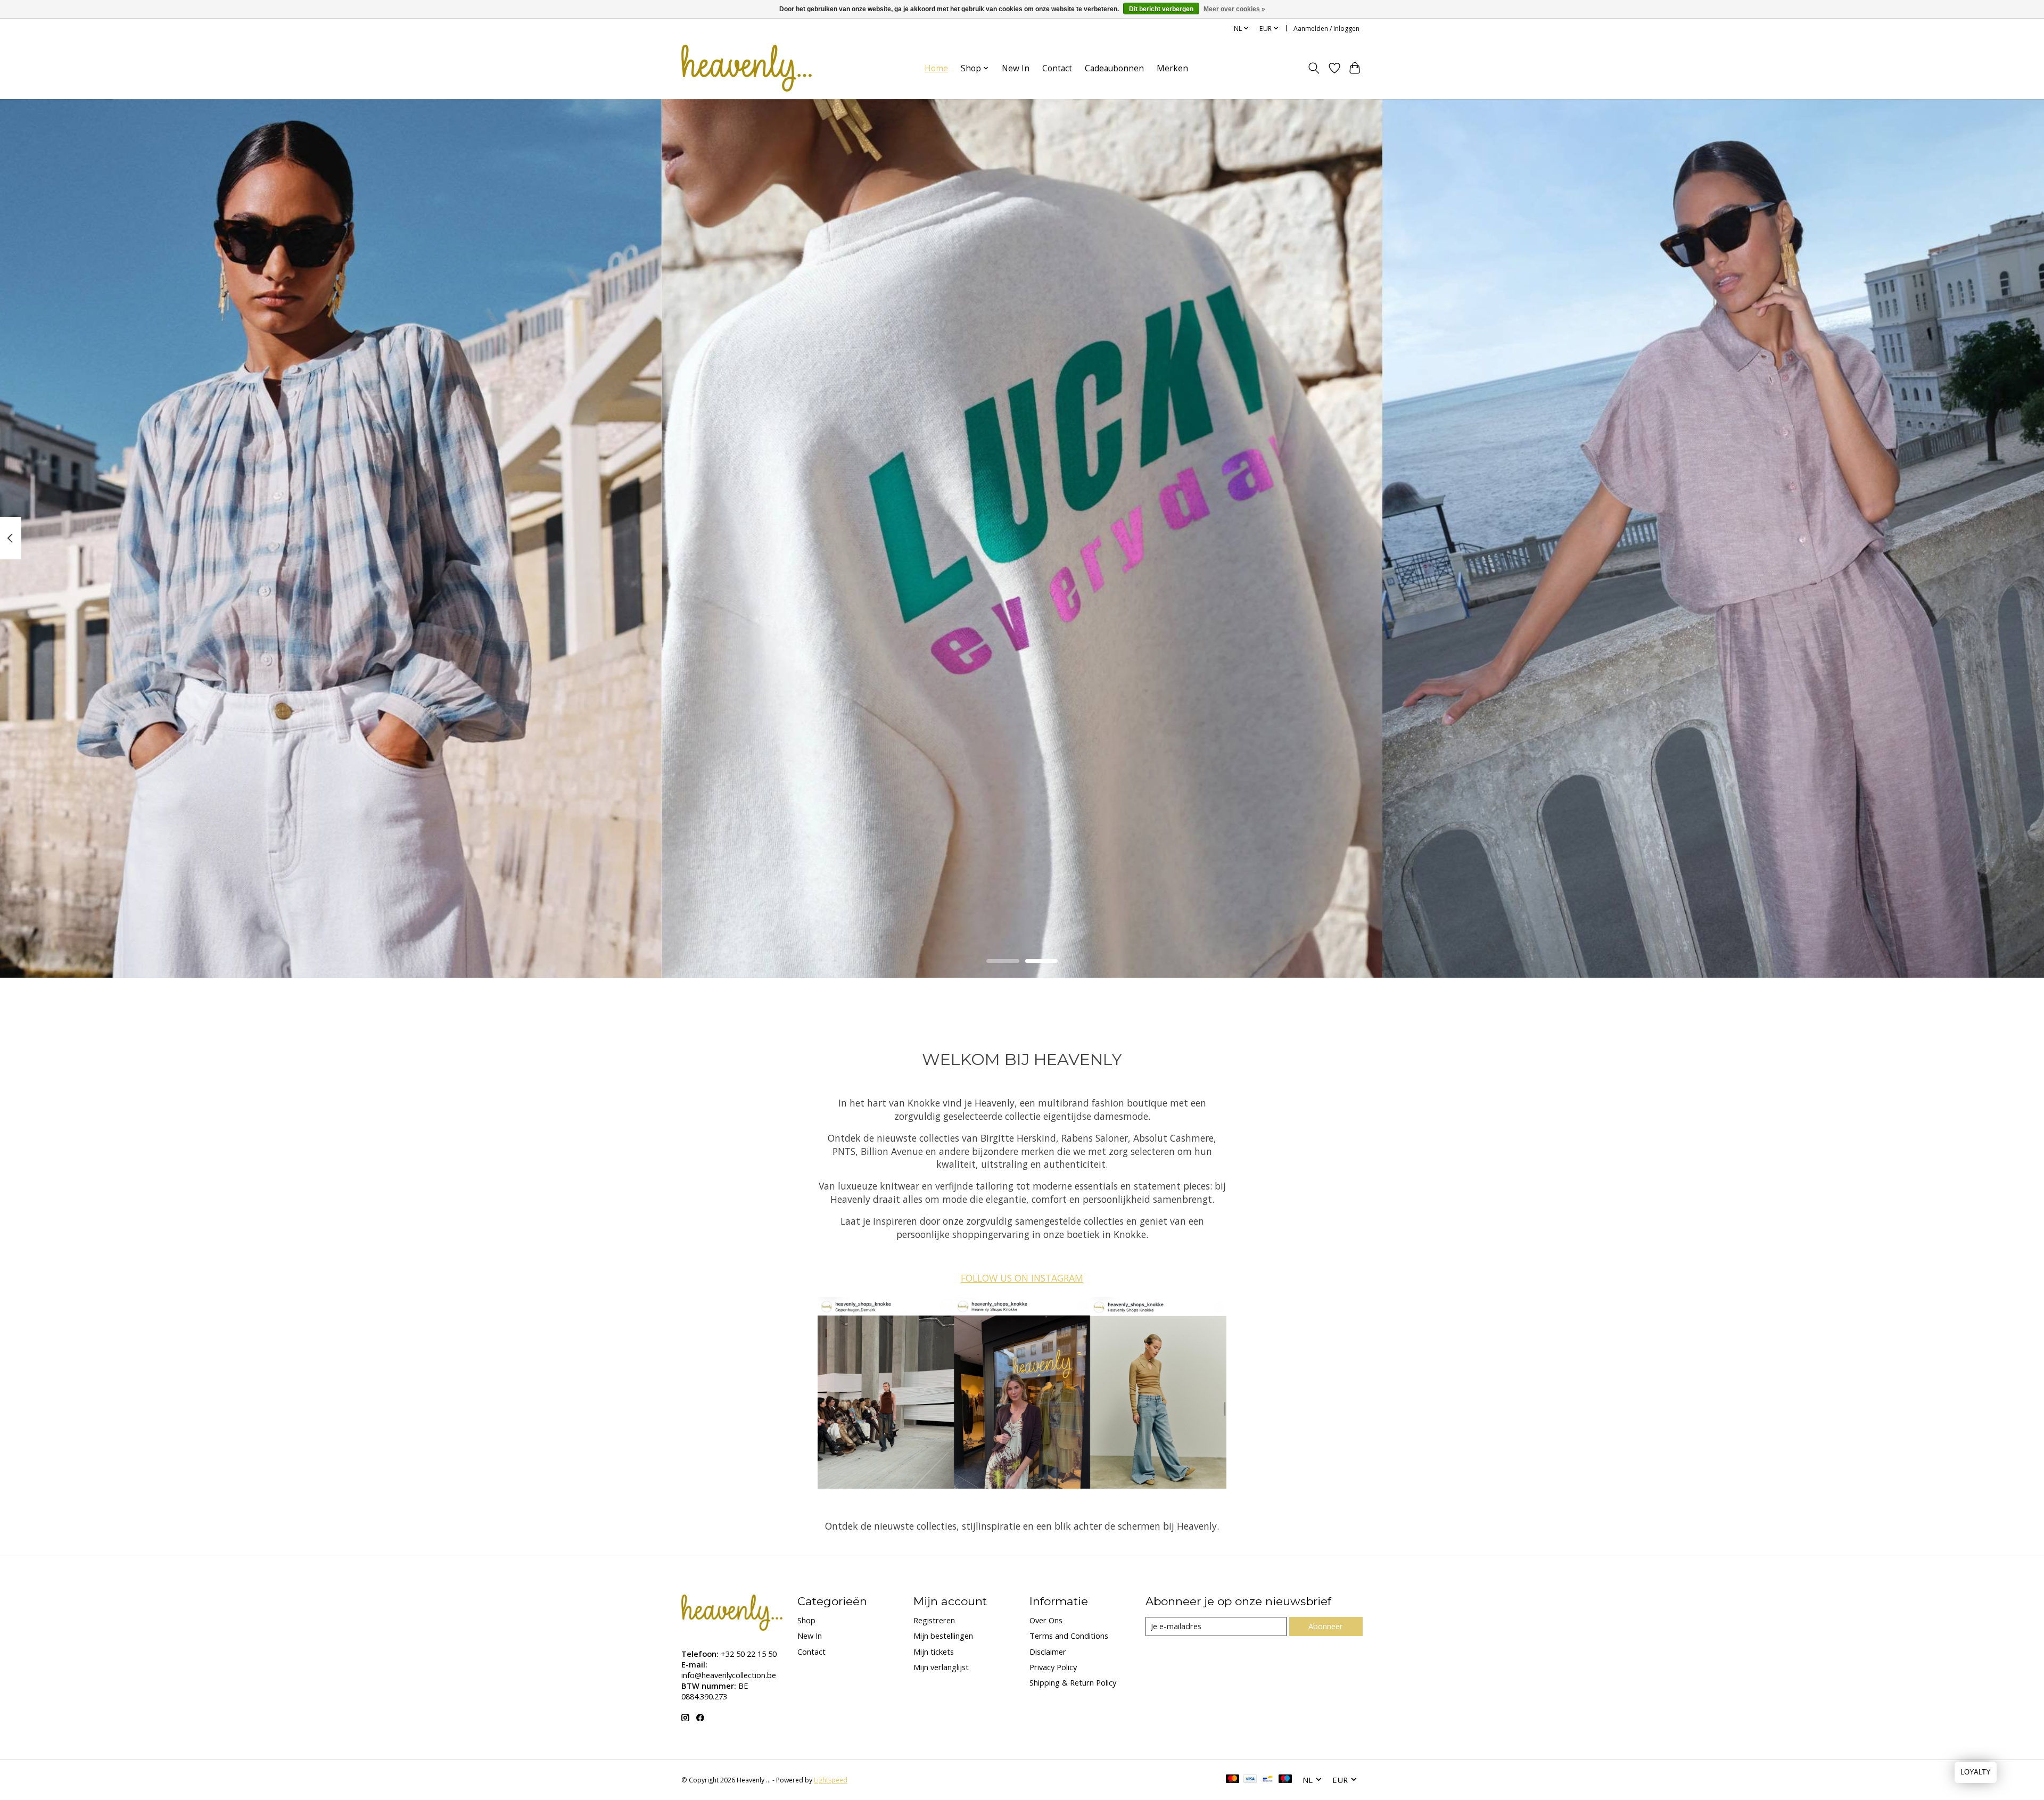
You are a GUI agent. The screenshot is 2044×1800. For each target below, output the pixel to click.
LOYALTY (1976, 1772)
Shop (806, 1620)
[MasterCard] (1233, 1780)
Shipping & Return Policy (1073, 1682)
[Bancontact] (1268, 1780)
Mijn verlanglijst (941, 1667)
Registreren (934, 1620)
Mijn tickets (934, 1652)
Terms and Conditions (1069, 1636)
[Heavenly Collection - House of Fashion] (747, 68)
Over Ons (1046, 1620)
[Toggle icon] (1314, 68)
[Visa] (1250, 1780)
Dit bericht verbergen (1161, 9)
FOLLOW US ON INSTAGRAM (1022, 1278)
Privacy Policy (1053, 1667)
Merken (1172, 68)
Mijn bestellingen (943, 1636)
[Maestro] (1285, 1780)
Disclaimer (1048, 1652)
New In (1016, 68)
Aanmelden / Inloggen (1326, 28)
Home (936, 68)
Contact (1057, 68)
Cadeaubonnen (1114, 68)
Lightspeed (831, 1780)
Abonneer (1326, 1626)
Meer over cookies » (1234, 9)
